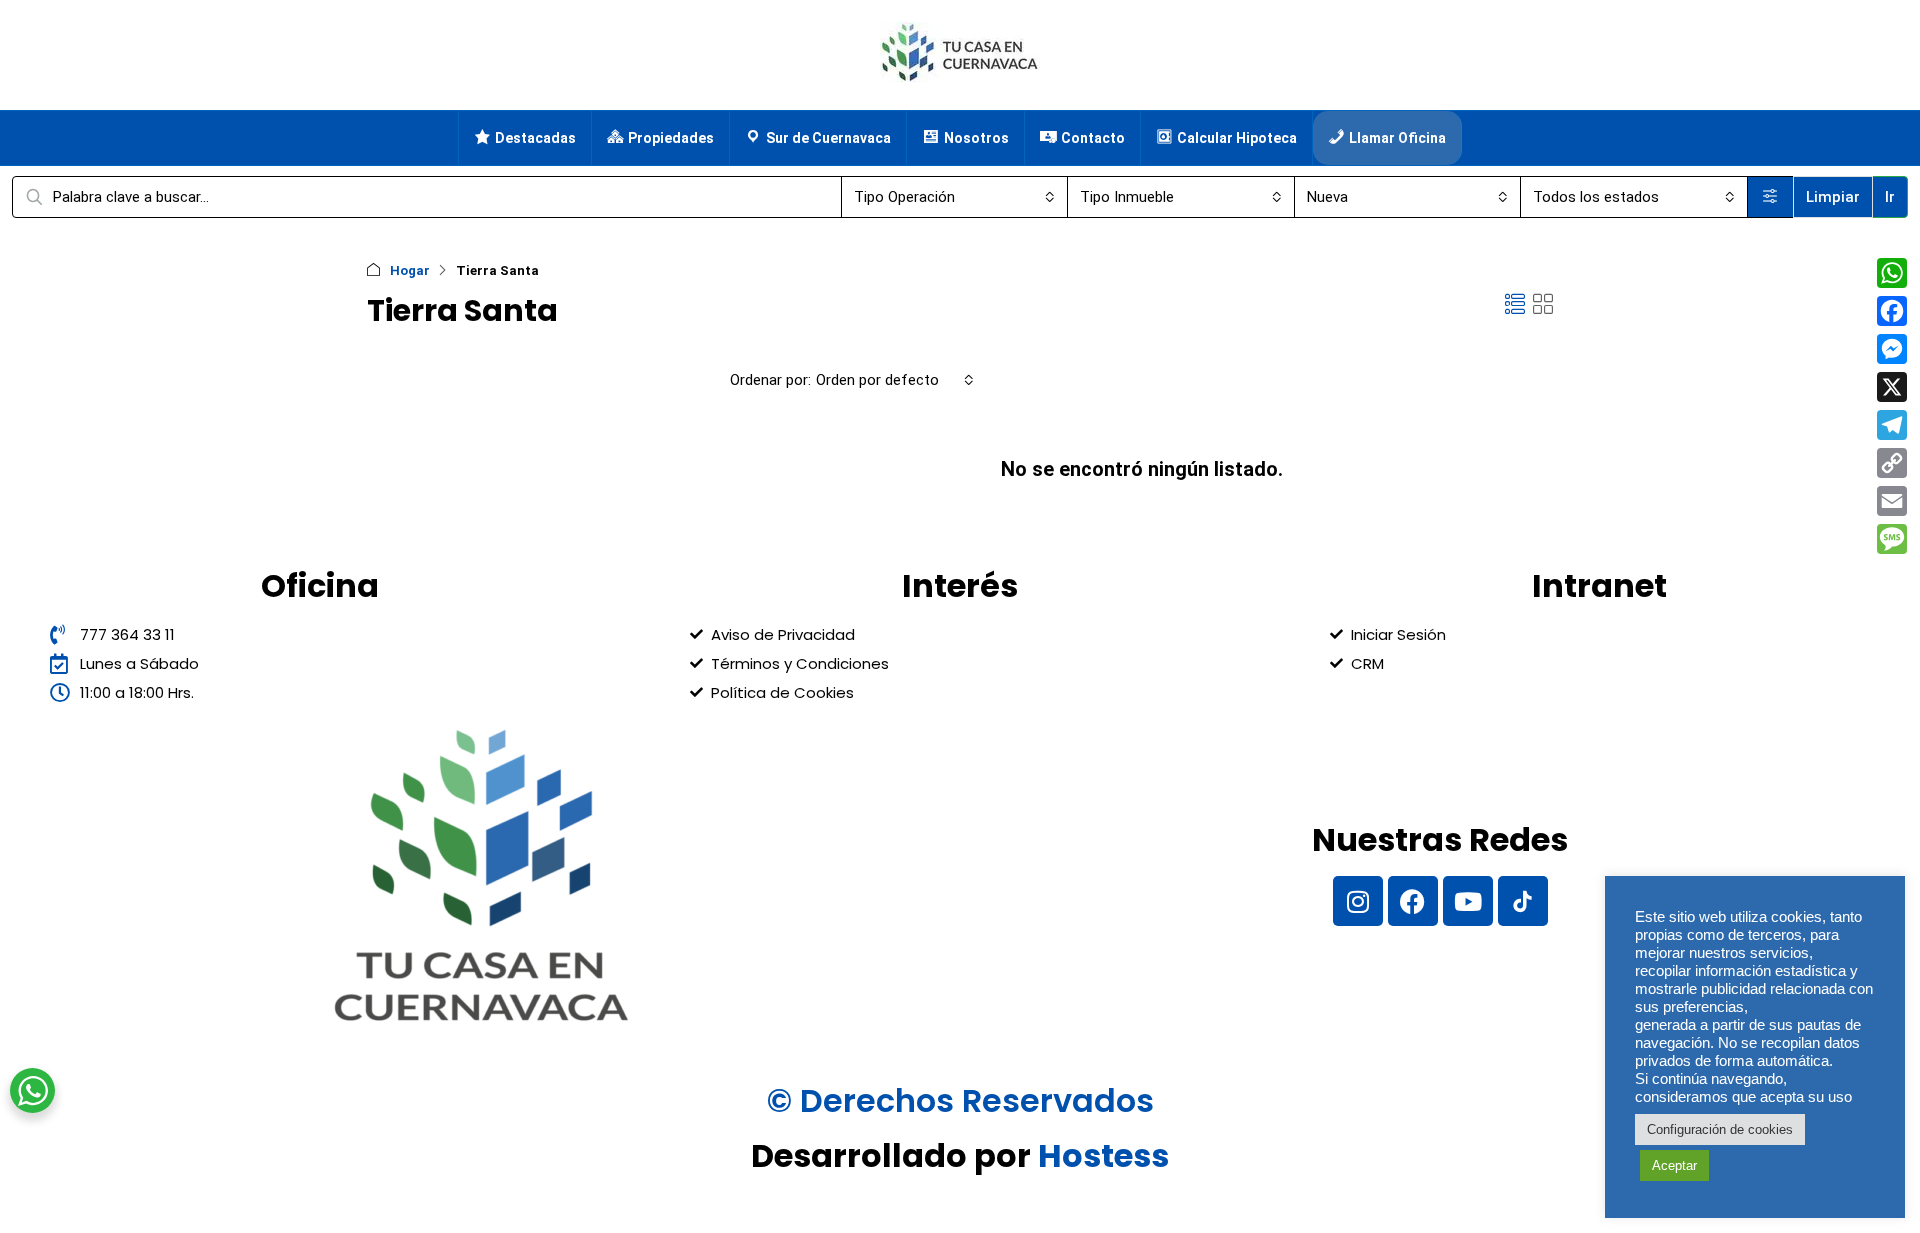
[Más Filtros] (1770, 197)
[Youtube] (1468, 901)
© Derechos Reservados (960, 1100)
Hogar (410, 270)
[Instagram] (1358, 901)
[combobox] (955, 197)
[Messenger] (1892, 349)
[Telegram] (1892, 425)
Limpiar (1833, 197)
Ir (1890, 197)
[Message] (1892, 539)
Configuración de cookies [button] (1720, 1129)
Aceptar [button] (1674, 1165)
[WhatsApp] (1892, 273)
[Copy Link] (1892, 463)
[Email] (1892, 501)
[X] (1892, 387)
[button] (1515, 305)
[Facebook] (1413, 901)
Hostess (1103, 1155)
